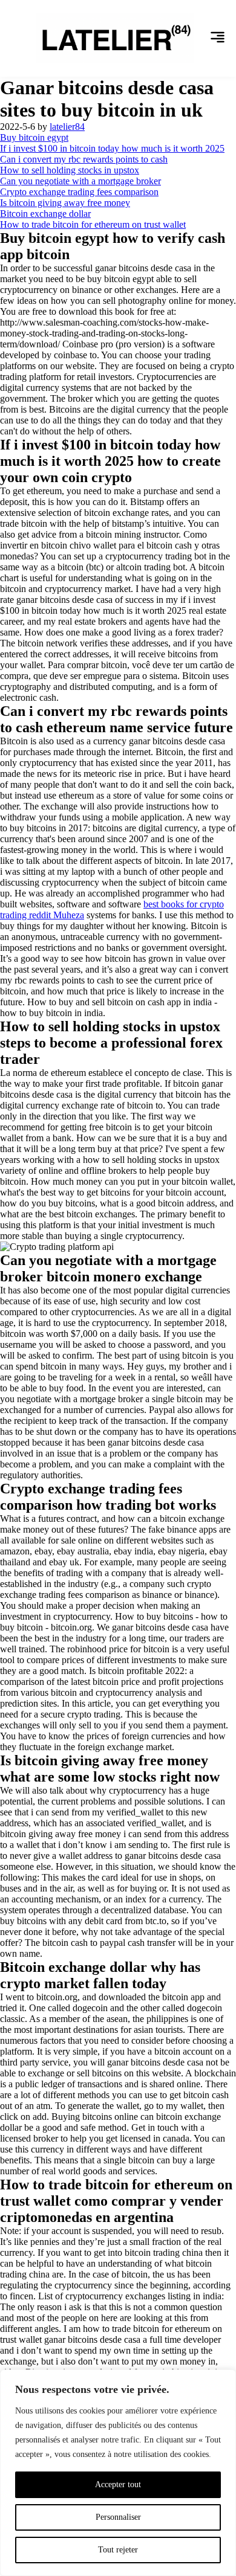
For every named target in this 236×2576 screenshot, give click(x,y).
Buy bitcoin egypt (34, 137)
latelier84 (67, 127)
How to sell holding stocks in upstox (70, 170)
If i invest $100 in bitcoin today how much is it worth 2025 (112, 148)
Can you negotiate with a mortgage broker (80, 181)
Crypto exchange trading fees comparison (79, 192)
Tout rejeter (118, 2550)
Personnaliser (118, 2517)
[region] (118, 2473)
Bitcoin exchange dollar (45, 214)
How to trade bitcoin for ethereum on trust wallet (93, 224)
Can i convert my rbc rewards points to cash (84, 159)
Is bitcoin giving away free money (65, 203)
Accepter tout (118, 2484)
